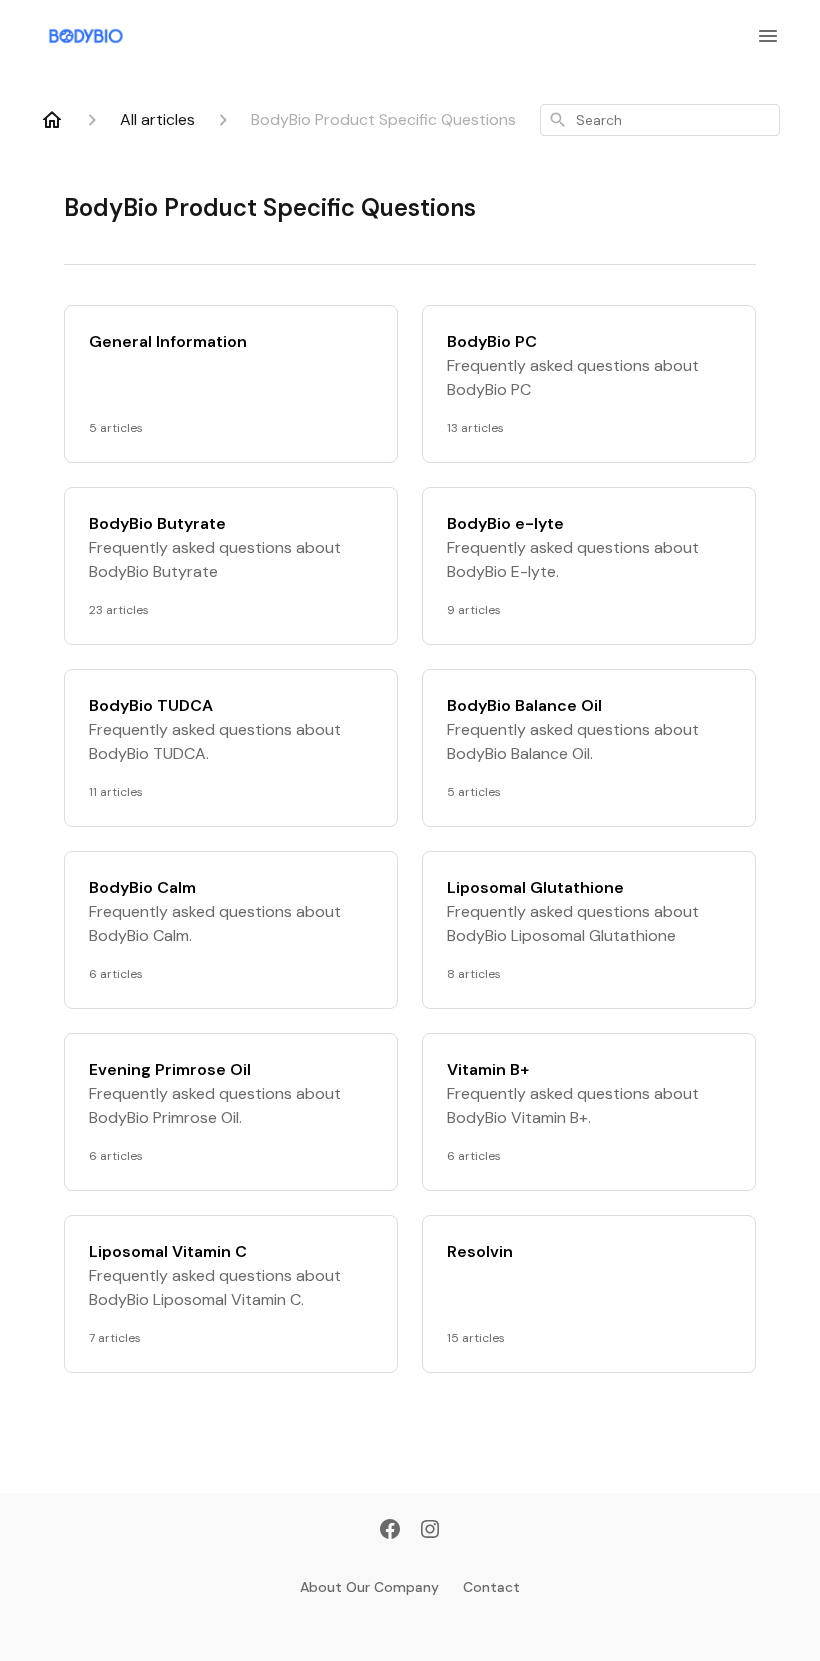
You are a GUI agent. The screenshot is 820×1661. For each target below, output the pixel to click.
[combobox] (660, 120)
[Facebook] (390, 1531)
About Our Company (369, 1587)
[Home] (52, 120)
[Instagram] (430, 1531)
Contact (491, 1587)
